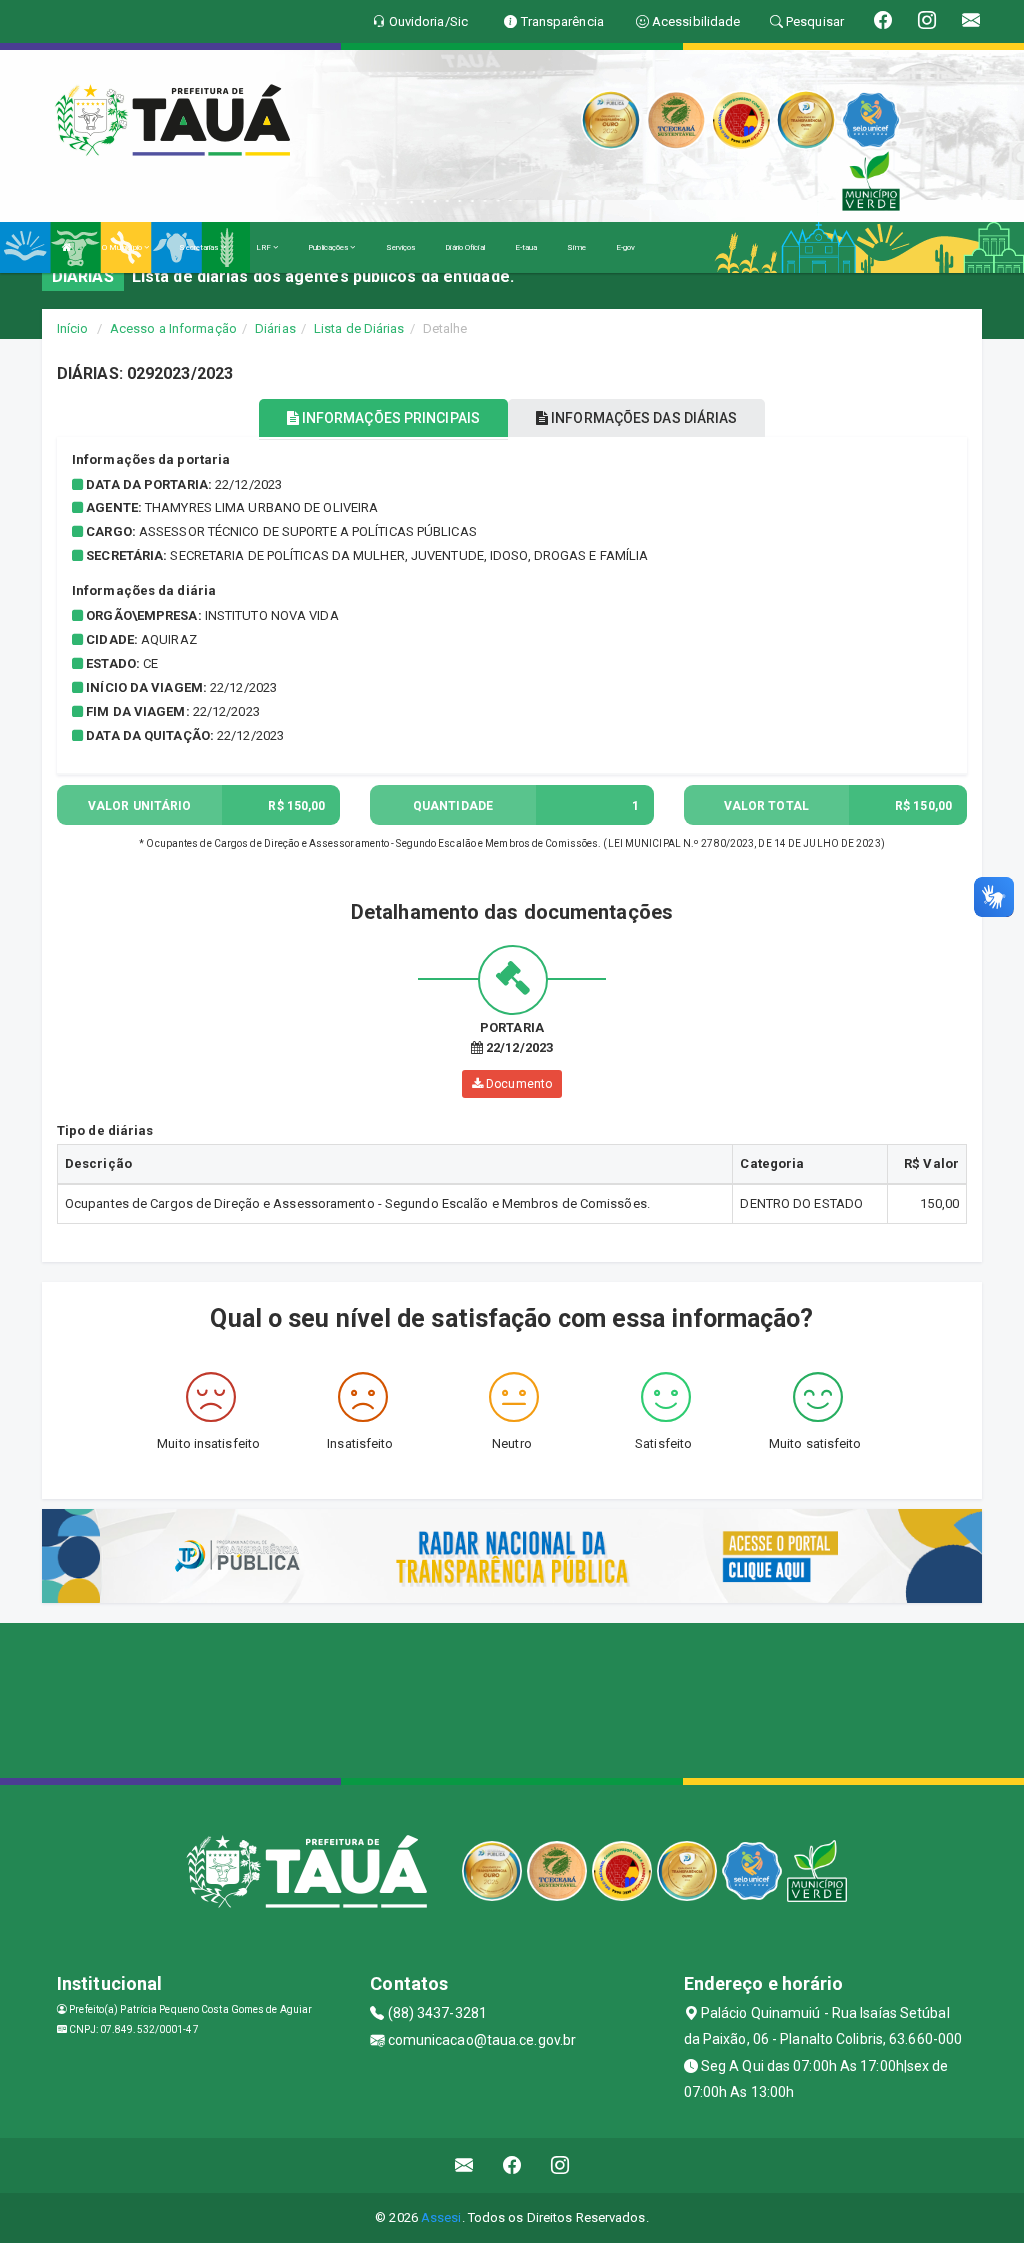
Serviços (401, 247)
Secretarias (199, 247)
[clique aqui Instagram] (560, 2165)
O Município (123, 247)
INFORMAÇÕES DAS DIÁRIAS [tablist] (642, 418)
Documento (517, 1084)
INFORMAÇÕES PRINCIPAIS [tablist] (389, 418)
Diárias (275, 328)
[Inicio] (67, 247)
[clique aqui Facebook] (512, 2165)
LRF (264, 247)
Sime (576, 247)
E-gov (626, 247)
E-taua (526, 247)
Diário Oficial (464, 247)
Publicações (329, 247)
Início (73, 328)
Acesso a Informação (173, 328)
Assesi (441, 2217)
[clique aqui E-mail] (464, 2165)
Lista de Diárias (359, 328)
